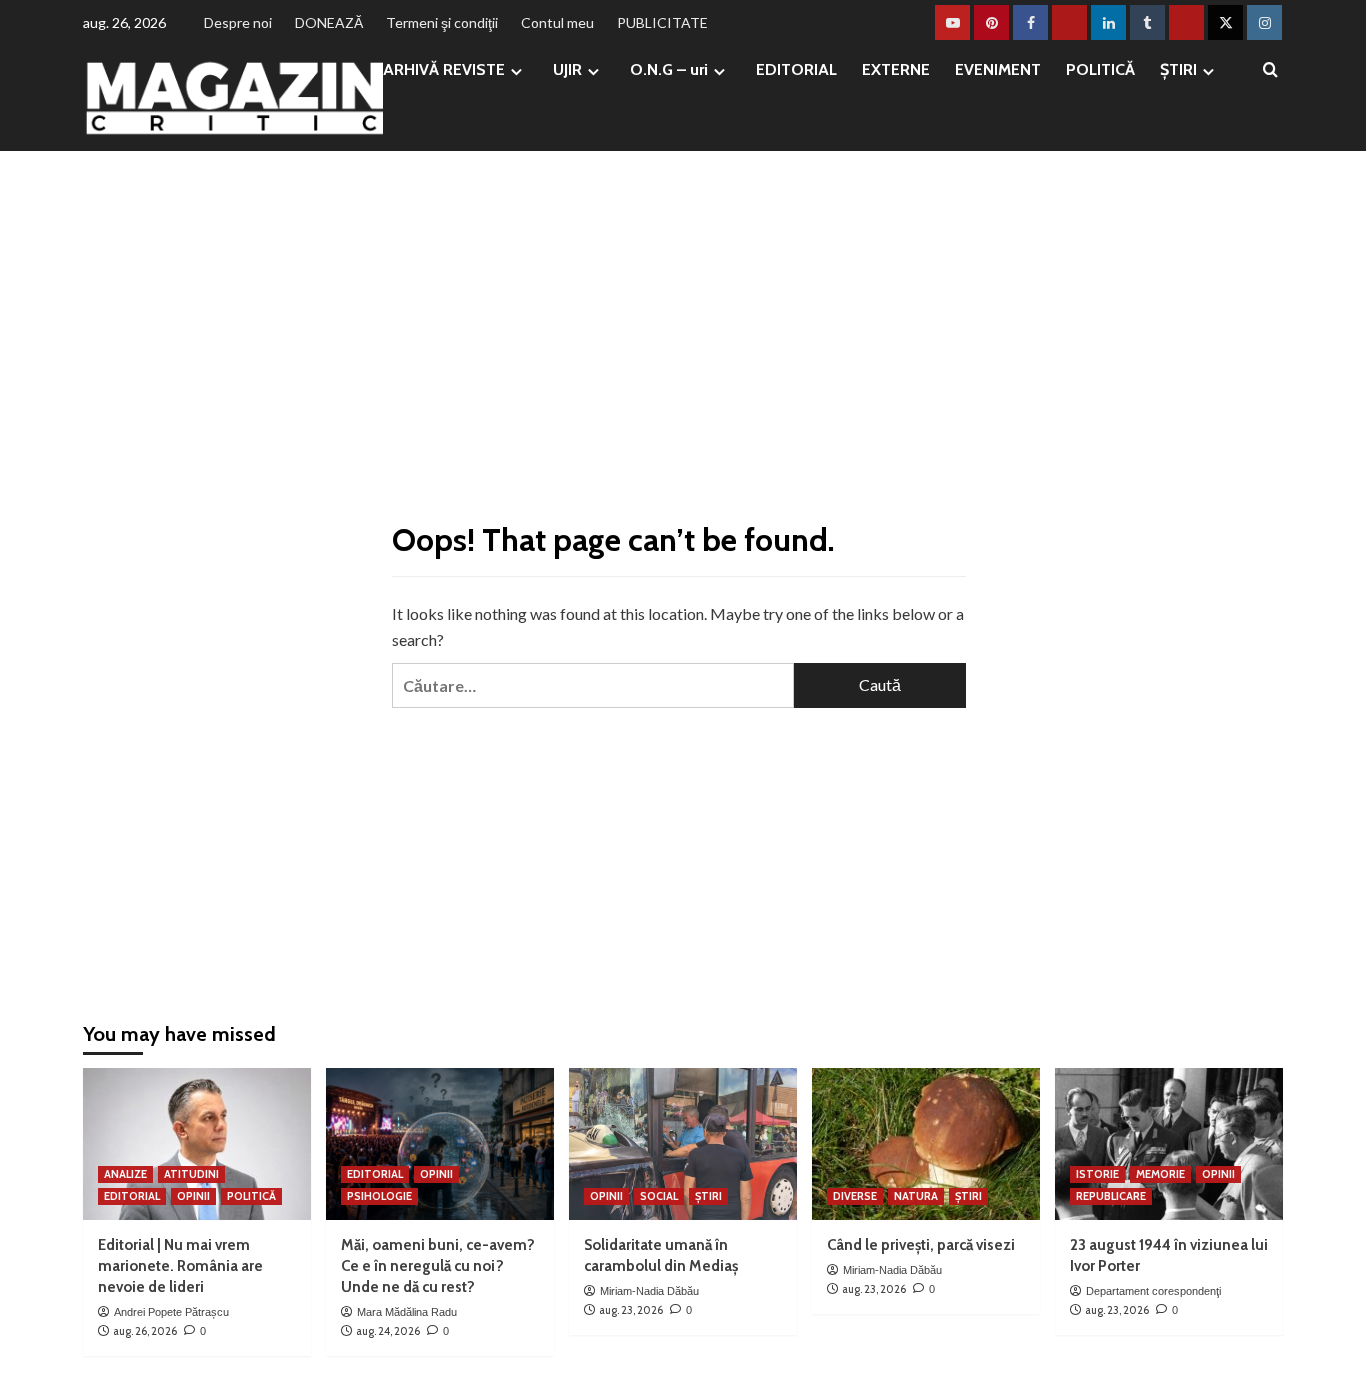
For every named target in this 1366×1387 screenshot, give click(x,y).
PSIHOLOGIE (379, 1196)
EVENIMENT (998, 69)
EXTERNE (896, 69)
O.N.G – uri (669, 69)
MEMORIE (1160, 1174)
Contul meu (557, 22)
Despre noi (238, 22)
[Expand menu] (516, 71)
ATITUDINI (191, 1174)
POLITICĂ (1100, 69)
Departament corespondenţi (1153, 1291)
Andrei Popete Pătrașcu (171, 1312)
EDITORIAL (796, 69)
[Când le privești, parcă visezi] (926, 1144)
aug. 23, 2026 (631, 1310)
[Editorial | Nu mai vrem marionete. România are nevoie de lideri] (197, 1144)
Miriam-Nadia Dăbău (649, 1291)
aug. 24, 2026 (388, 1331)
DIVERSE (855, 1196)
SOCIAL (659, 1196)
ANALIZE (125, 1174)
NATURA (916, 1196)
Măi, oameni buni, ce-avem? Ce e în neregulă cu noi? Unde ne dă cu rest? (438, 1266)
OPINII (193, 1196)
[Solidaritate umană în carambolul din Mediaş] (683, 1144)
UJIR (567, 69)
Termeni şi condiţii (442, 22)
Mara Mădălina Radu (407, 1312)
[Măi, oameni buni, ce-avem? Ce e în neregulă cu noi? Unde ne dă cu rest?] (440, 1144)
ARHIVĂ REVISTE (444, 69)
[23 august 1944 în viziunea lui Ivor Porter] (1169, 1144)
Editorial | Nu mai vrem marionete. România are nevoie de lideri (180, 1266)
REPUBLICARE (1111, 1196)
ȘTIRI (1178, 69)
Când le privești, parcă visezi (921, 1245)
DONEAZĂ (329, 22)
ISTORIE (1097, 1174)
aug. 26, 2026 (145, 1331)
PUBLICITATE (662, 22)
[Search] (1270, 70)
